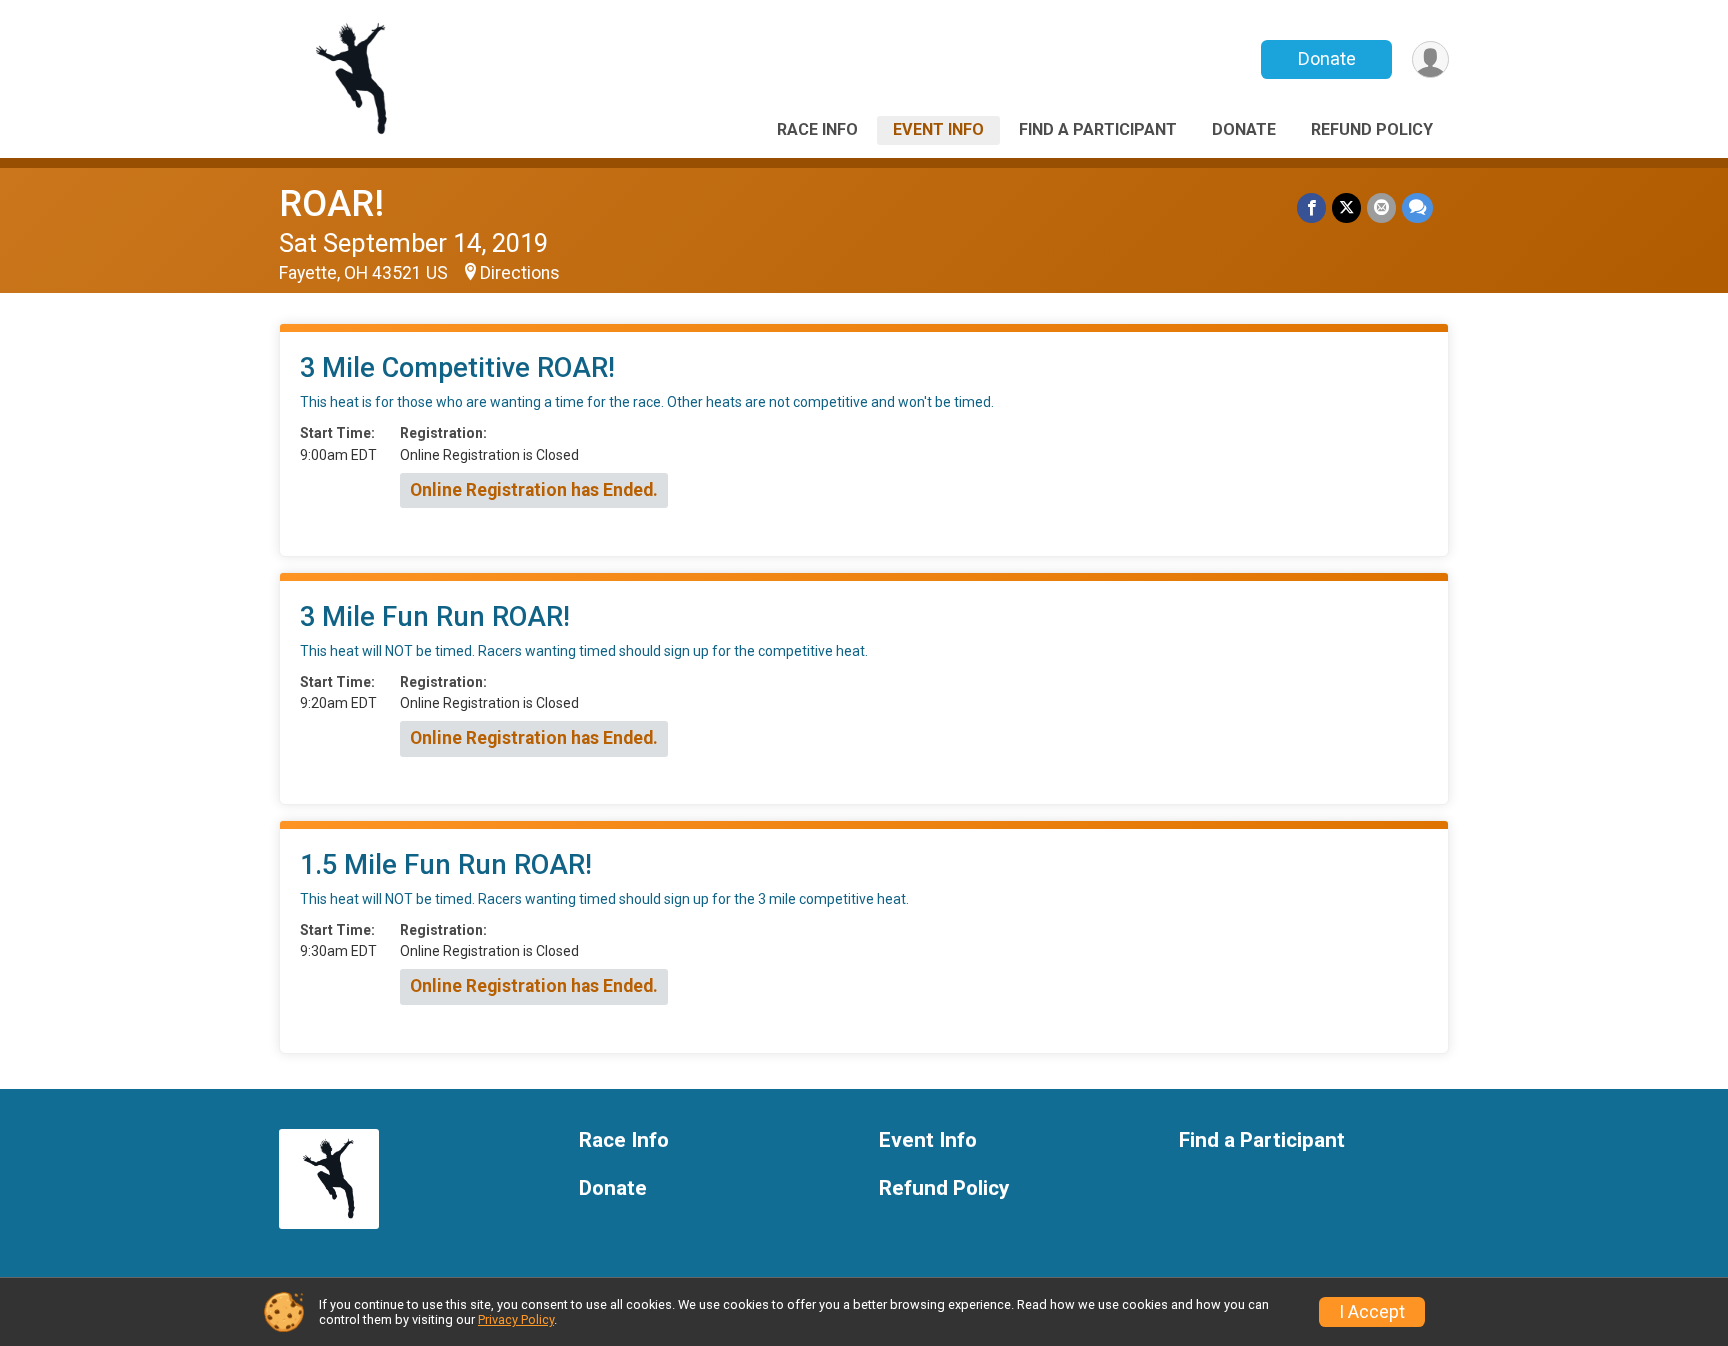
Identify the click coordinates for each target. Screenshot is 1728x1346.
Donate (1327, 58)
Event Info (938, 129)
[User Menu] (1430, 59)
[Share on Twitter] (1346, 207)
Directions (520, 273)
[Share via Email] (1381, 207)
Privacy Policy (516, 1319)
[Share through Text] (1417, 207)
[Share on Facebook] (1311, 207)
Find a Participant (1098, 129)
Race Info (817, 129)
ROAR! (331, 203)
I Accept (1372, 1312)
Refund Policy (1372, 129)
